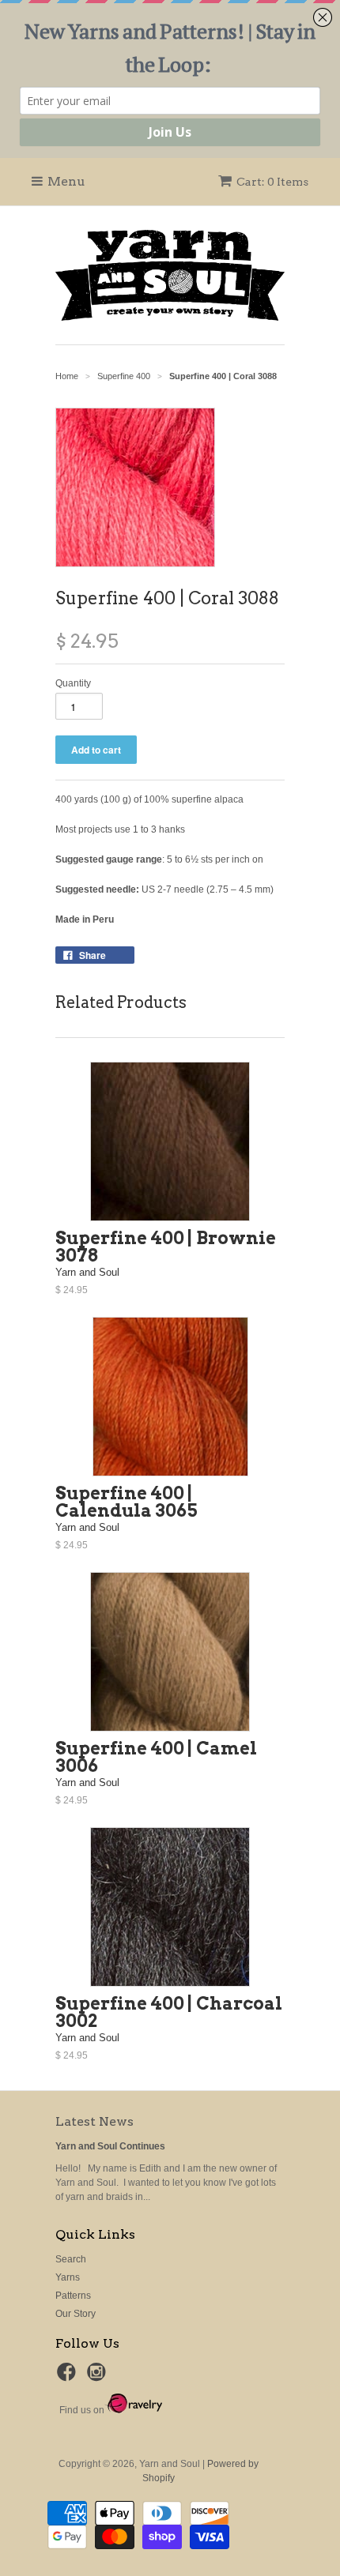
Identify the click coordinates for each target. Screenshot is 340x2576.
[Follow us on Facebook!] (69, 2377)
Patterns (73, 2296)
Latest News (94, 2121)
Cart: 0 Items (272, 182)
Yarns (68, 2277)
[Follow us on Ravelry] (133, 2410)
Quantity (73, 683)
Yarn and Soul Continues (110, 2146)
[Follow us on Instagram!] (99, 2377)
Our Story (76, 2314)
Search (71, 2259)
